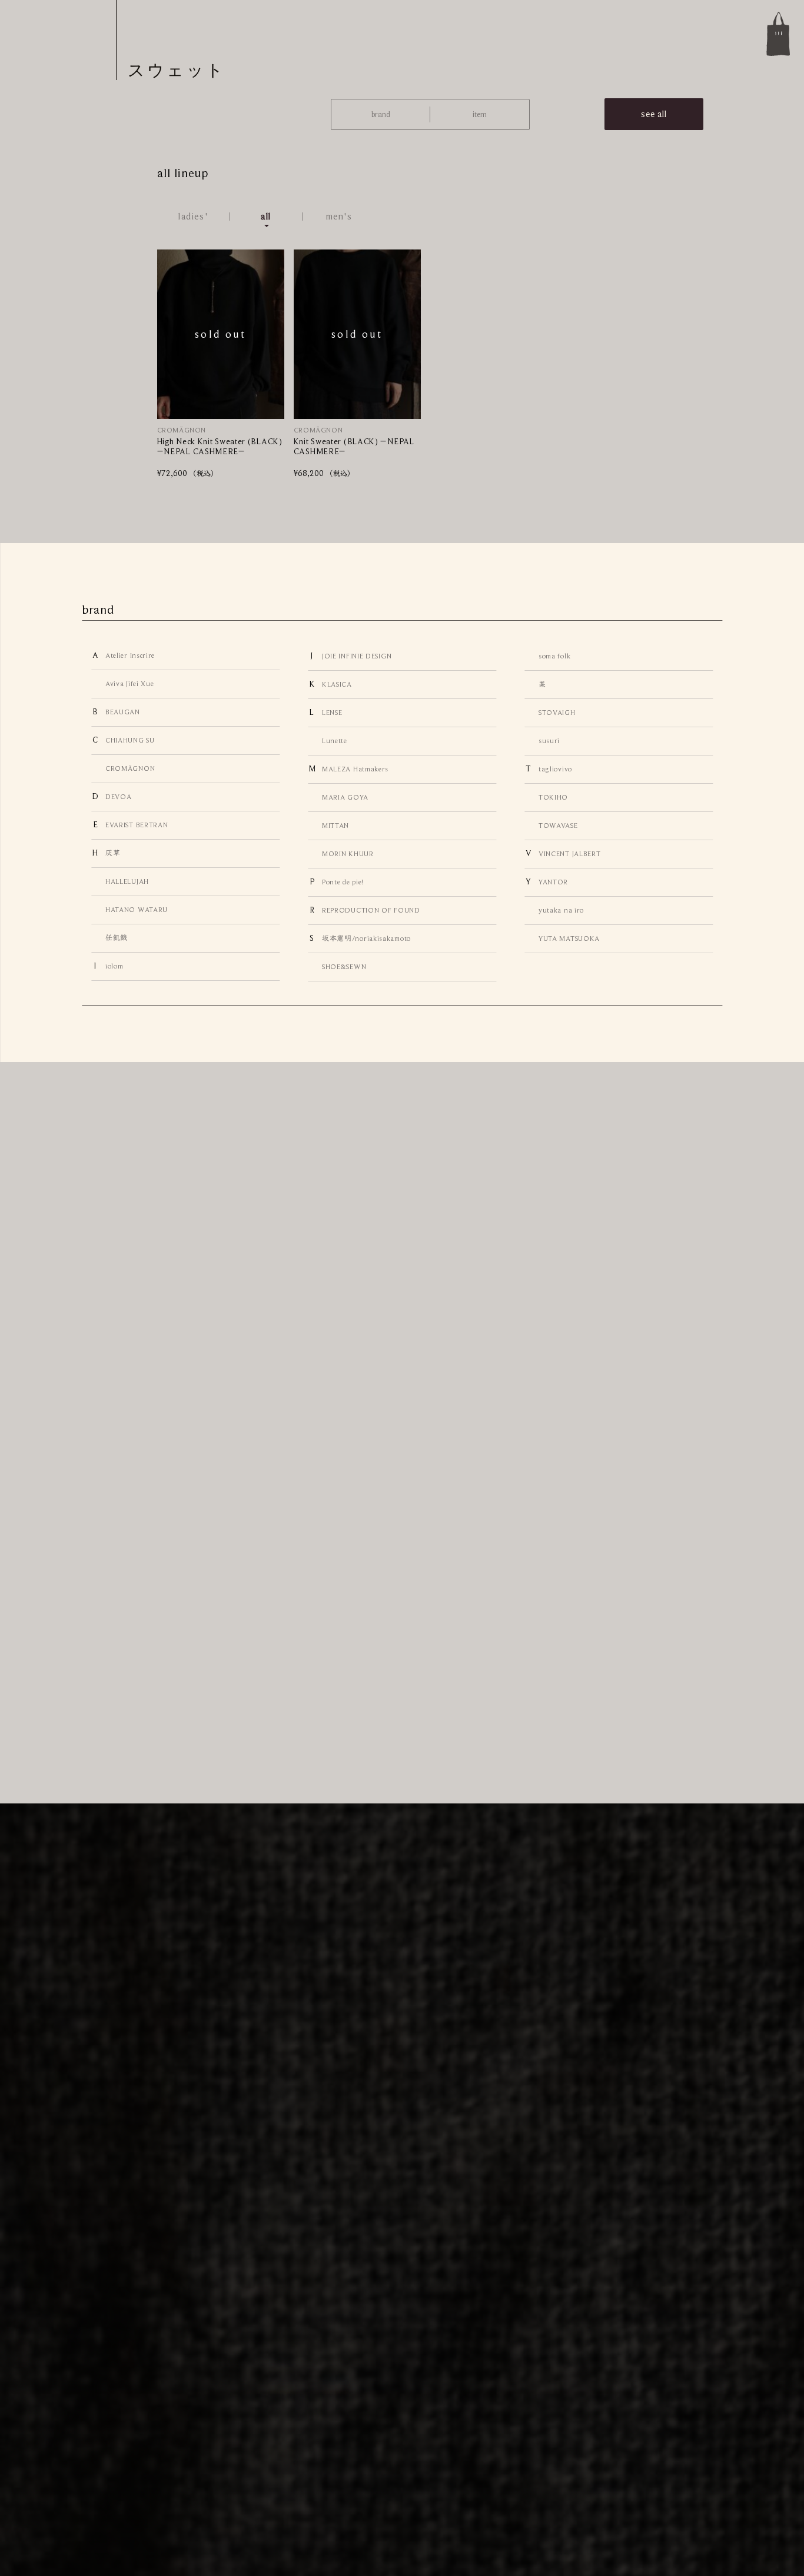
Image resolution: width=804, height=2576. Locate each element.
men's (339, 217)
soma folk (554, 656)
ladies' (193, 217)
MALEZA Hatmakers (355, 769)
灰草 (113, 853)
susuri (549, 741)
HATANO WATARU (137, 910)
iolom (114, 966)
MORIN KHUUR (348, 854)
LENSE (332, 713)
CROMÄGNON (130, 768)
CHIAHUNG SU (130, 740)
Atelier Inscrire (130, 655)
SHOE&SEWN (344, 967)
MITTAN (335, 826)
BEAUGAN (123, 712)
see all (654, 114)
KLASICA (337, 684)
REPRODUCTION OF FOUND (371, 910)
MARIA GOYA (345, 797)
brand (381, 114)
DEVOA (118, 797)
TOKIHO (553, 797)
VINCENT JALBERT (569, 854)
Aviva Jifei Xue (129, 684)
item (480, 114)
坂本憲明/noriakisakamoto (366, 938)
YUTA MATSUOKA (569, 938)
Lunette (335, 741)
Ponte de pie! (343, 882)
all (266, 217)
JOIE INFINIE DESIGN (357, 656)
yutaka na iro (561, 910)
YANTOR (553, 882)
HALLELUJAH (127, 881)
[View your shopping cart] (778, 34)
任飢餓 (117, 938)
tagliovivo (555, 769)
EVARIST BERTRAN (137, 825)
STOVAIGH (557, 713)
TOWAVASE (558, 826)
